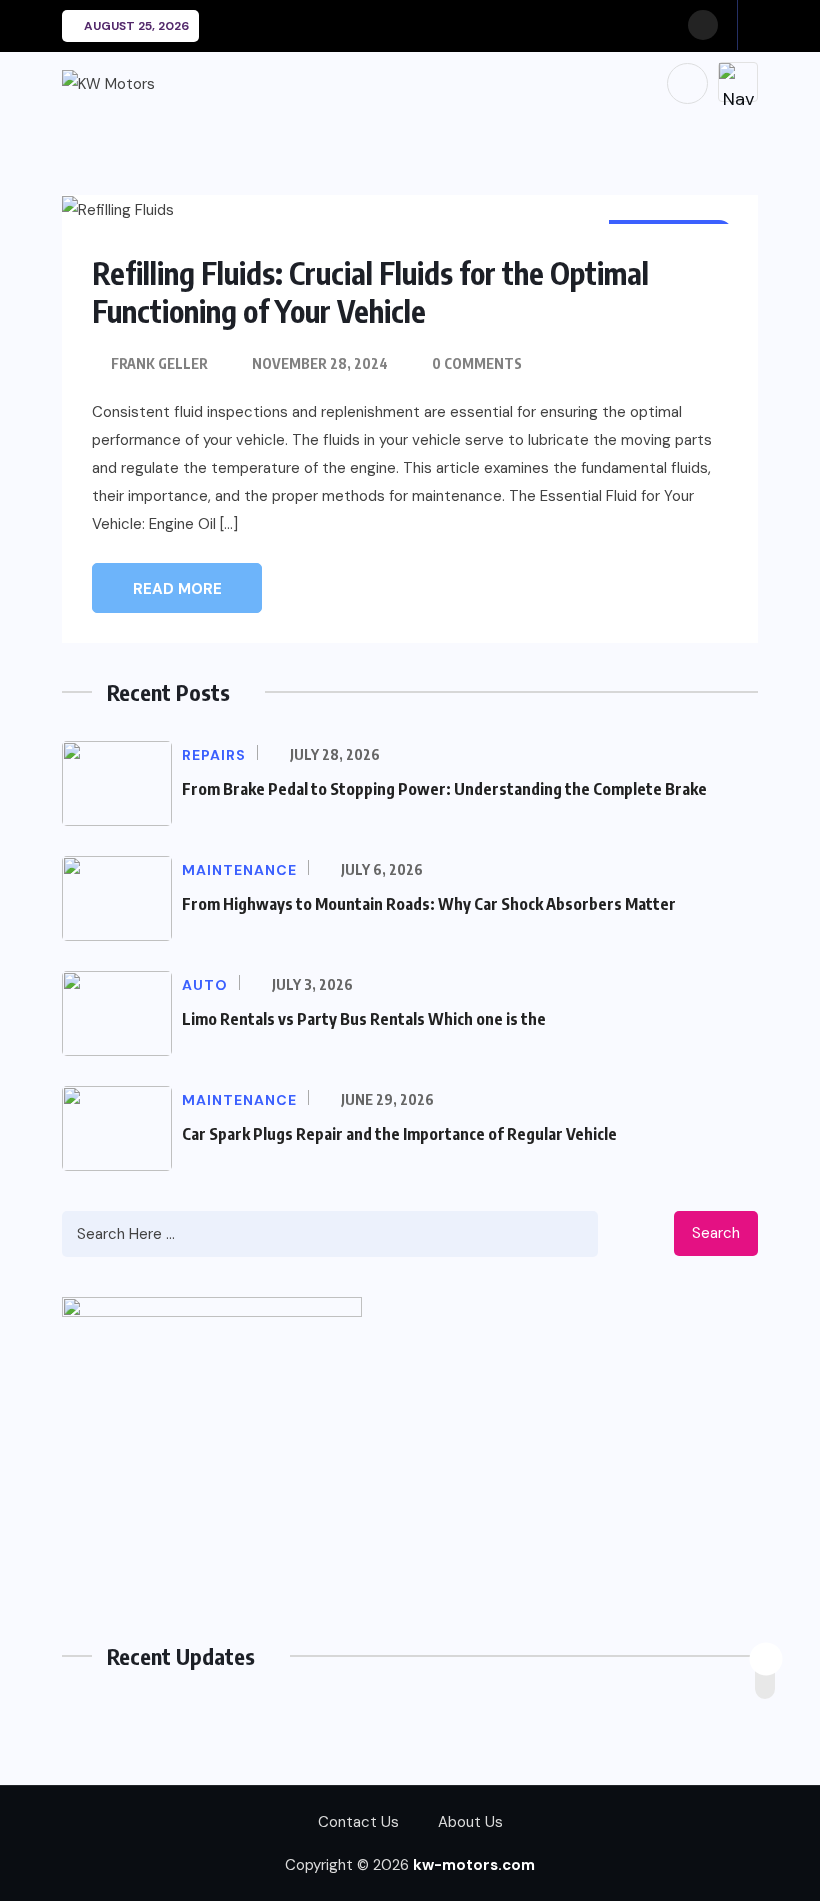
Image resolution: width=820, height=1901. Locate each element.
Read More (177, 589)
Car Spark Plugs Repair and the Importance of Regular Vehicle (399, 1134)
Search (716, 1233)
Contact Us (358, 1822)
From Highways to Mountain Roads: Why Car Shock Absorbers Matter (429, 904)
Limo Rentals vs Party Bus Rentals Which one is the (364, 1019)
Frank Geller (159, 363)
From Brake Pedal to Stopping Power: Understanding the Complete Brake (444, 789)
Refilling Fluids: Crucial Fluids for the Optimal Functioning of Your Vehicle (370, 292)
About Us (470, 1822)
